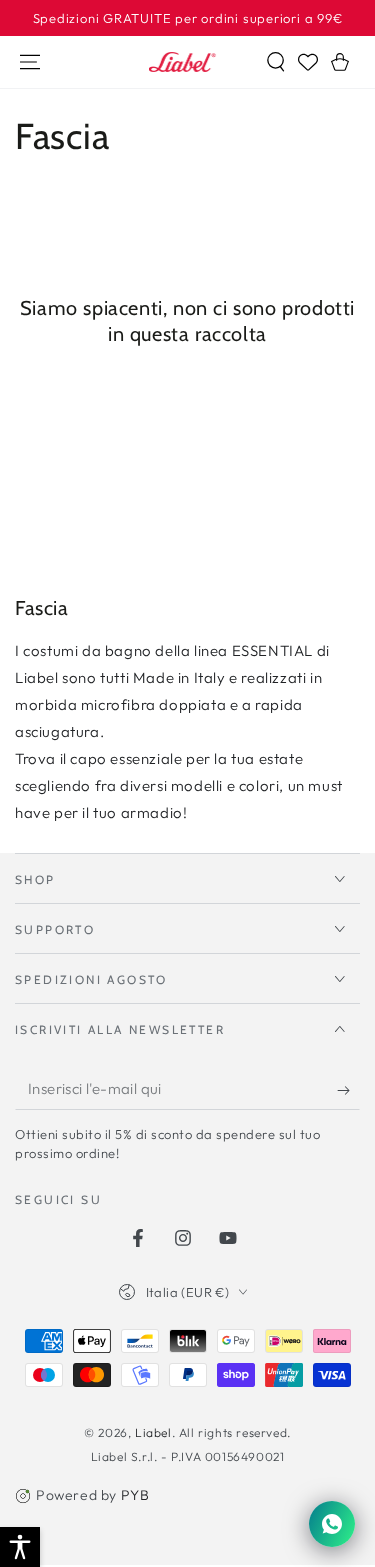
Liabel (153, 1432)
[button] (276, 62)
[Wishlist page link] (308, 62)
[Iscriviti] (348, 1090)
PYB (135, 1495)
